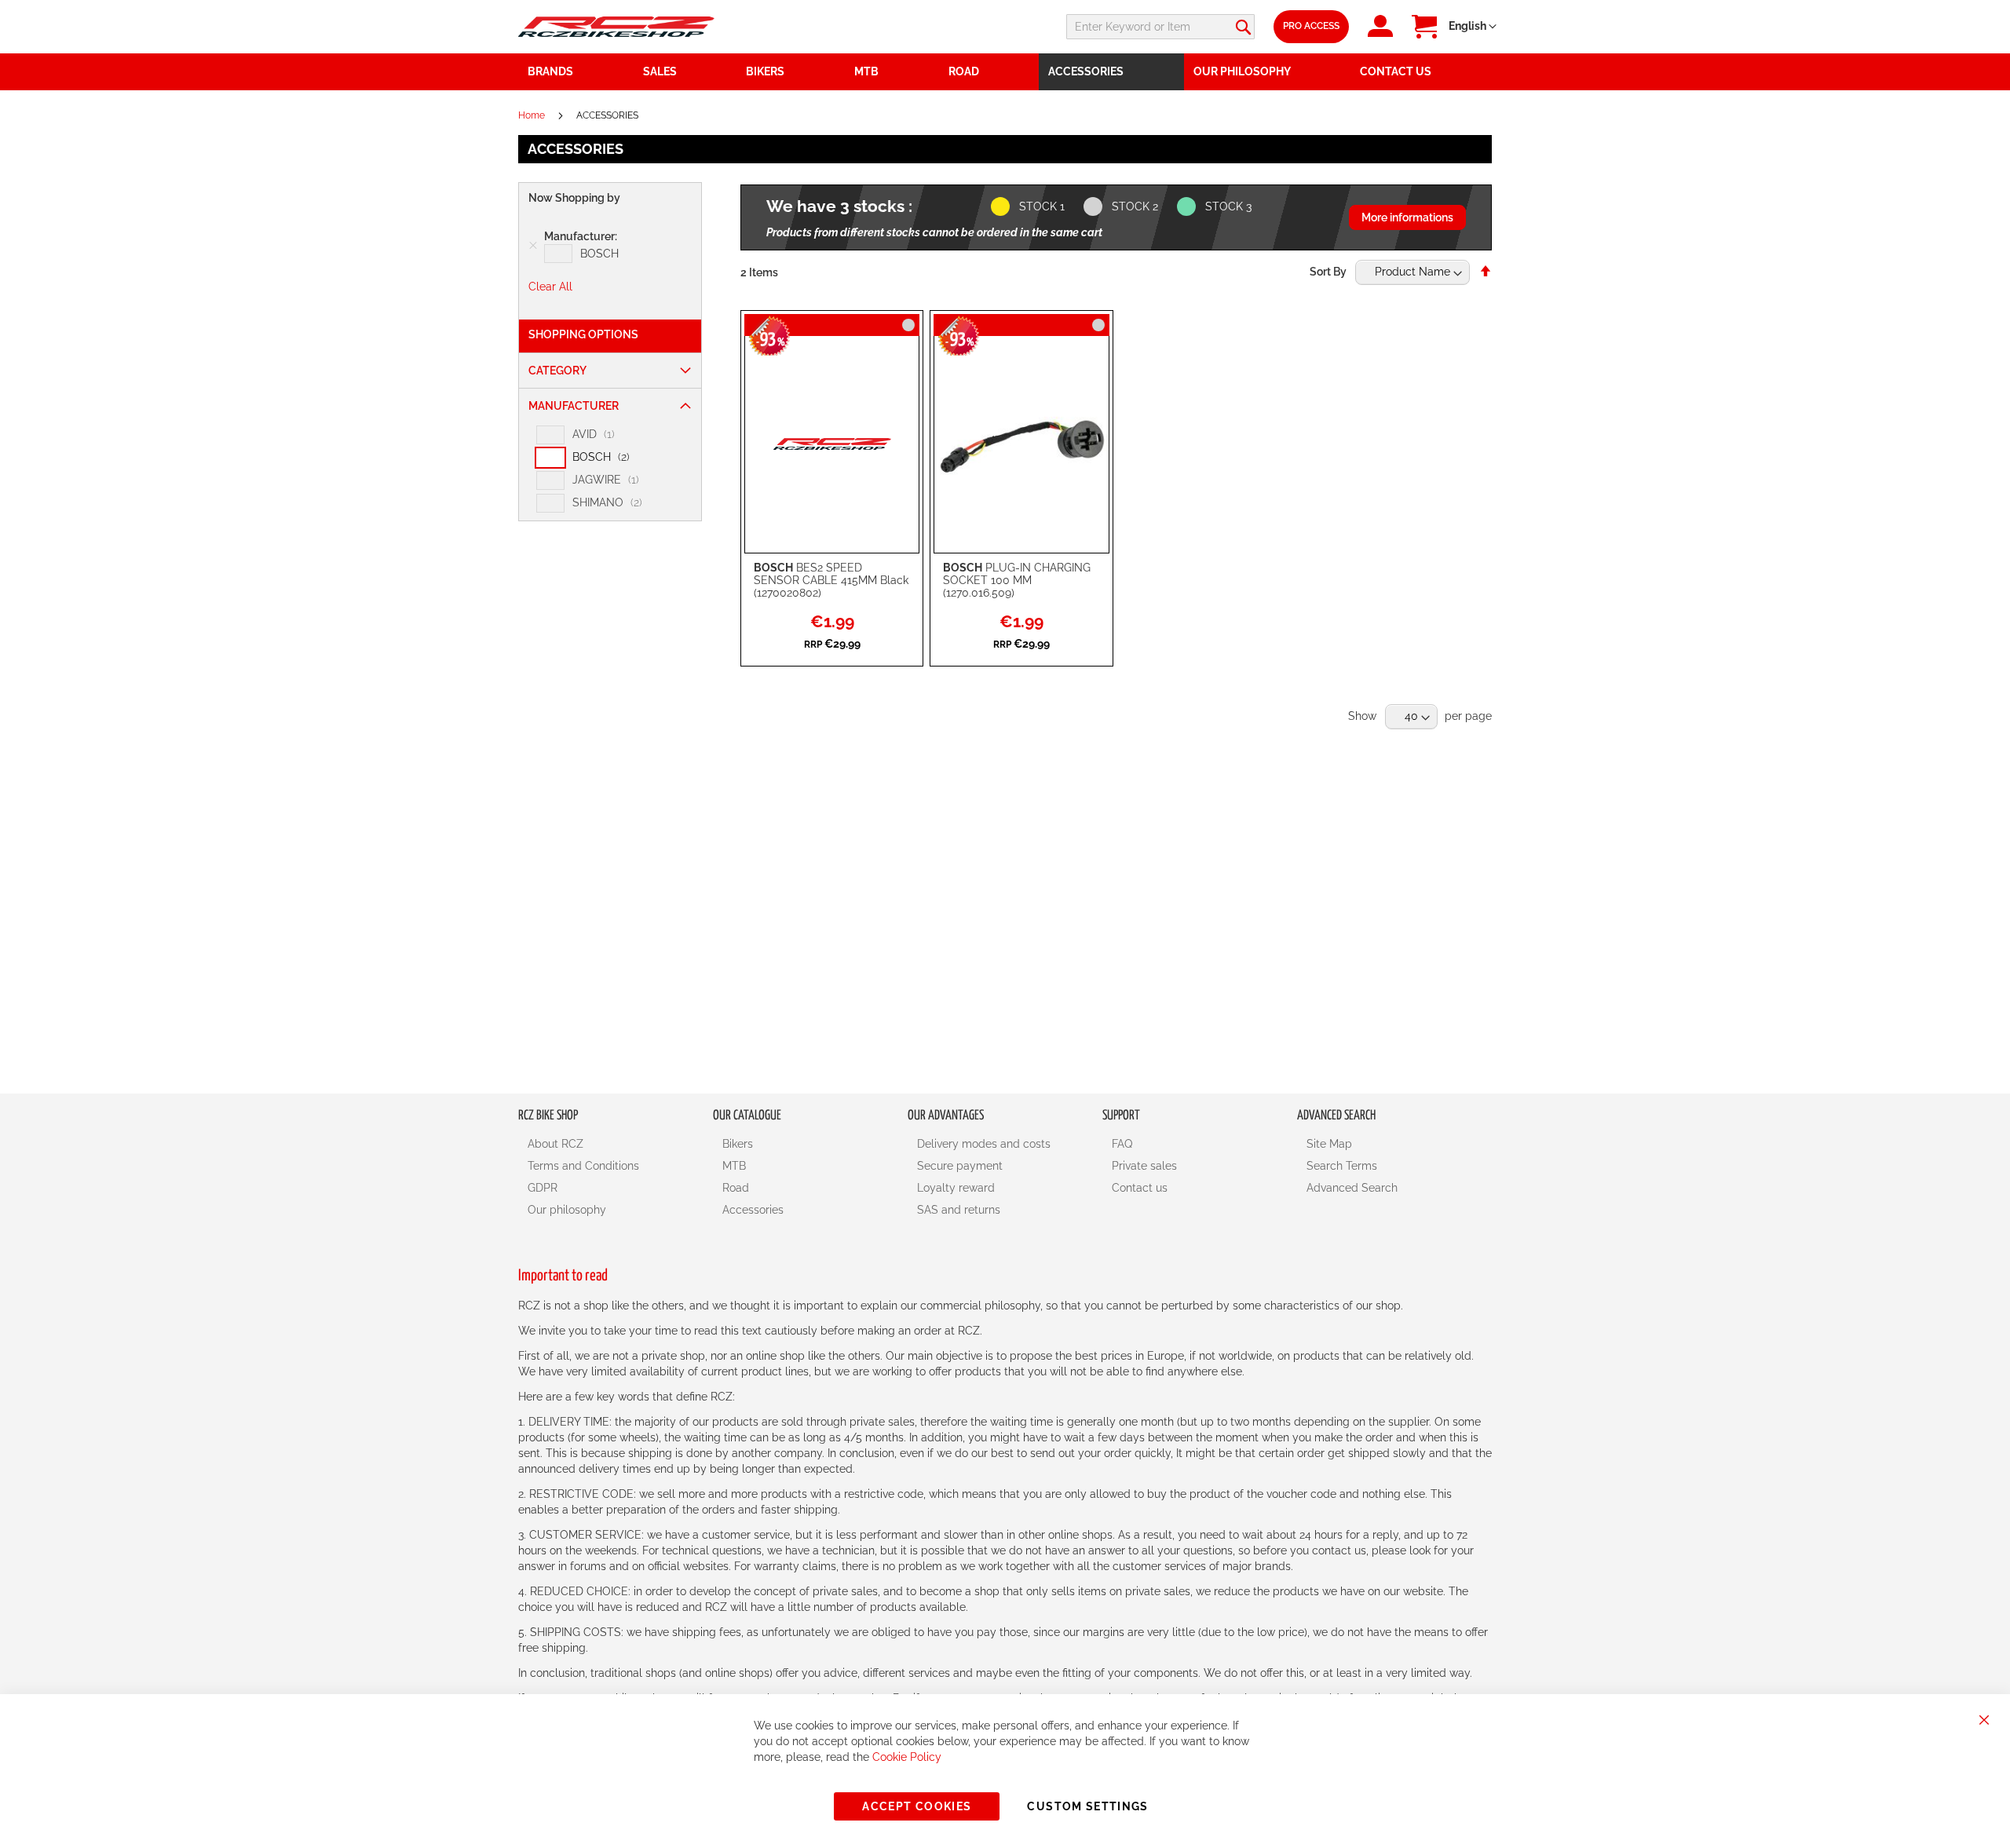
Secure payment (960, 1166)
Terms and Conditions (583, 1166)
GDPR (543, 1188)
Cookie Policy (907, 1757)
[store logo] (616, 26)
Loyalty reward (956, 1188)
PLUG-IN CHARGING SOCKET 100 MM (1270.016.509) (1017, 580)
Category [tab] (557, 371)
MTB (734, 1166)
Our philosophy (567, 1210)
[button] (1473, 27)
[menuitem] (685, 72)
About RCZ (555, 1144)
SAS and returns (959, 1210)
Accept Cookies (917, 1806)
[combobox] (1160, 27)
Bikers (738, 1144)
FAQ (1122, 1144)
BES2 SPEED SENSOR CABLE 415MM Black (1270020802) (831, 580)
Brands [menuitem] (550, 71)
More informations (1407, 217)
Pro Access (1311, 26)
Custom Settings (1087, 1806)
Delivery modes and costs (984, 1144)
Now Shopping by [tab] (574, 198)
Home (533, 115)
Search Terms (1342, 1166)
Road (736, 1188)
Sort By (1328, 272)
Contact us (1140, 1188)
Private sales (1144, 1166)
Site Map (1329, 1144)
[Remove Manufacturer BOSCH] (533, 246)
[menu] (1005, 72)
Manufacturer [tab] (574, 406)
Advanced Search (1352, 1188)
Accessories (753, 1210)
